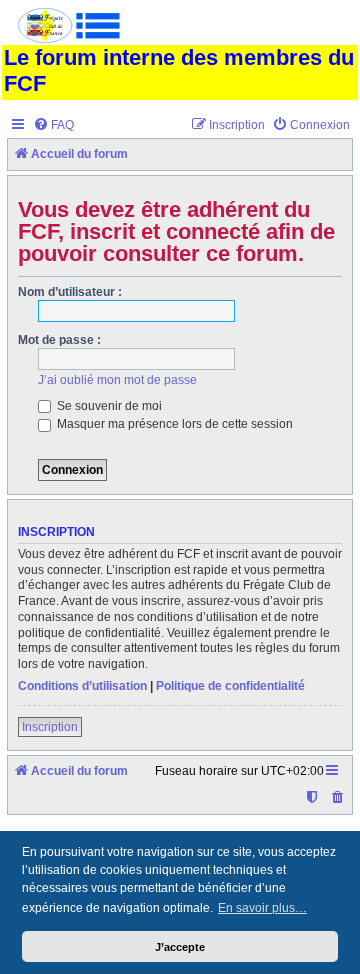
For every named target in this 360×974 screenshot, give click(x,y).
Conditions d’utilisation (82, 686)
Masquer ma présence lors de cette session (173, 424)
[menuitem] (53, 125)
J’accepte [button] (180, 947)
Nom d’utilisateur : (70, 292)
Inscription (50, 727)
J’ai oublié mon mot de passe (117, 380)
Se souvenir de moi (108, 406)
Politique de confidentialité (230, 686)
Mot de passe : (59, 340)
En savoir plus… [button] (262, 908)
